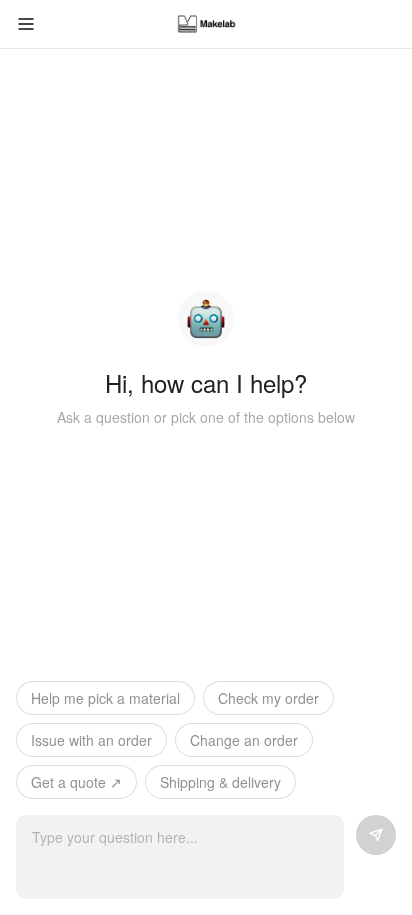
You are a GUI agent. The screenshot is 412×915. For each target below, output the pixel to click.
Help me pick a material (105, 698)
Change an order (244, 740)
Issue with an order (91, 740)
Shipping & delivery (220, 782)
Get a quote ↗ (76, 782)
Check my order (268, 698)
